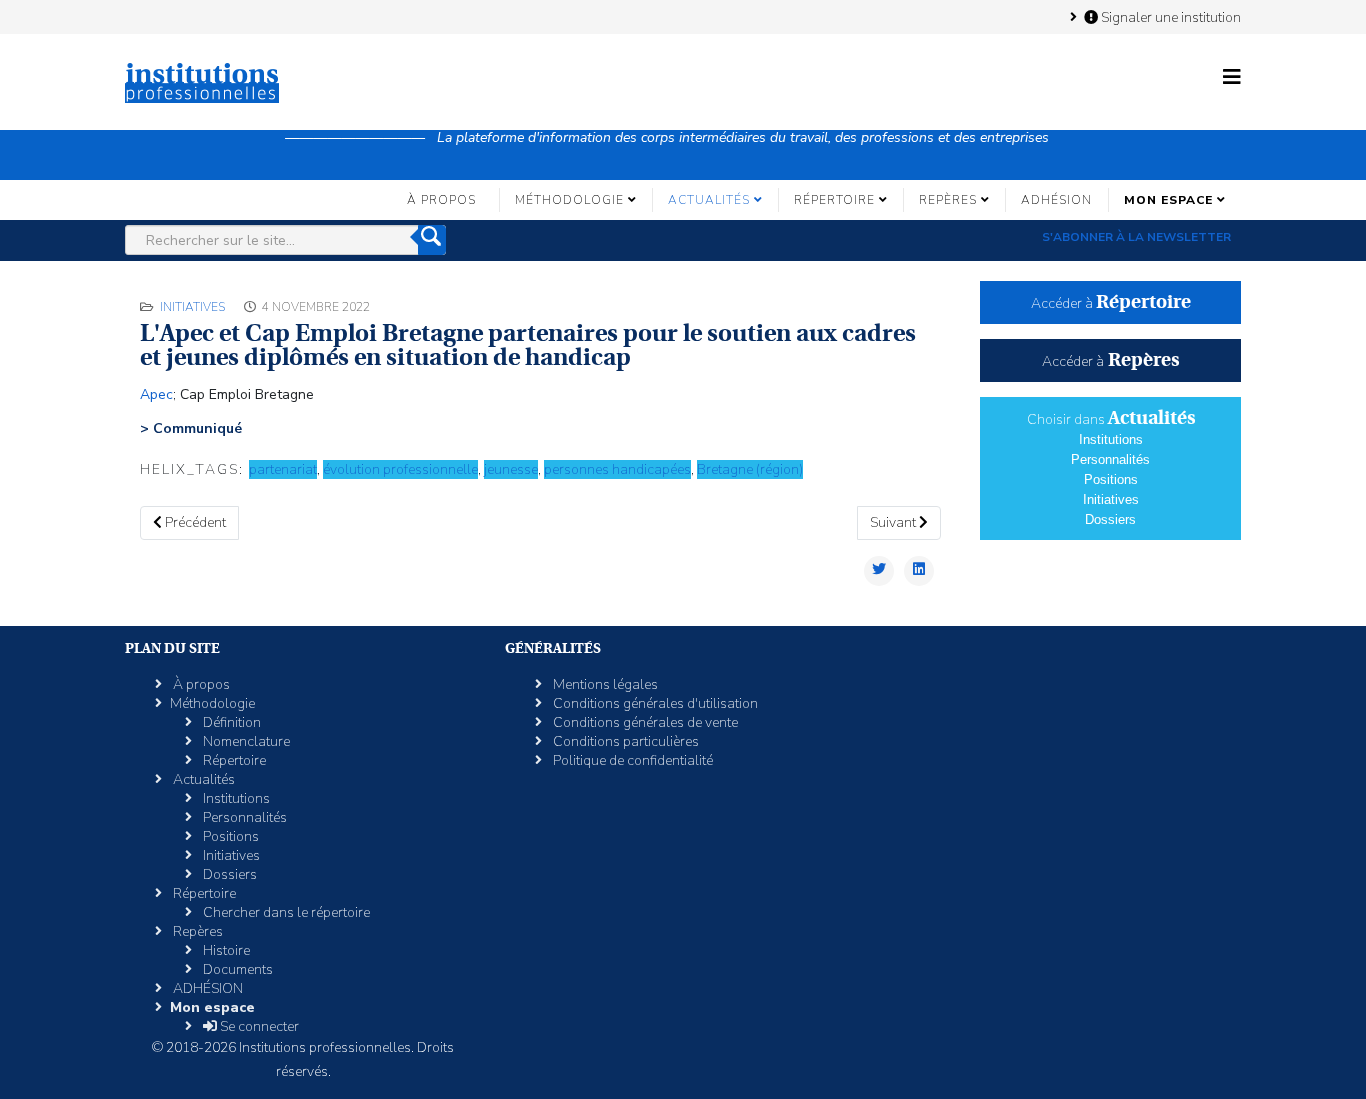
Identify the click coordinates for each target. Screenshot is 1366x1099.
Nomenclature (245, 741)
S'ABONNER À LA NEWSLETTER (1136, 237)
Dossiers (1110, 519)
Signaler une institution (1169, 17)
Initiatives (192, 307)
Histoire (225, 950)
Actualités (709, 200)
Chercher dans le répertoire (285, 912)
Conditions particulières (624, 741)
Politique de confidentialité (631, 760)
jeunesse (511, 469)
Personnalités (1110, 459)
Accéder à (1111, 303)
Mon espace (1168, 200)
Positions (1111, 479)
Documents (236, 969)
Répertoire (834, 200)
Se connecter (258, 1026)
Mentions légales (604, 684)
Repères (948, 200)
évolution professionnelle (400, 469)
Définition (230, 722)
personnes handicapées (617, 469)
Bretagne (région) (750, 469)
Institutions (1111, 439)
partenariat (283, 469)
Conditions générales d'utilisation (654, 703)
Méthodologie (569, 200)
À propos (441, 200)
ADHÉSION (1056, 200)
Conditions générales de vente (644, 722)
